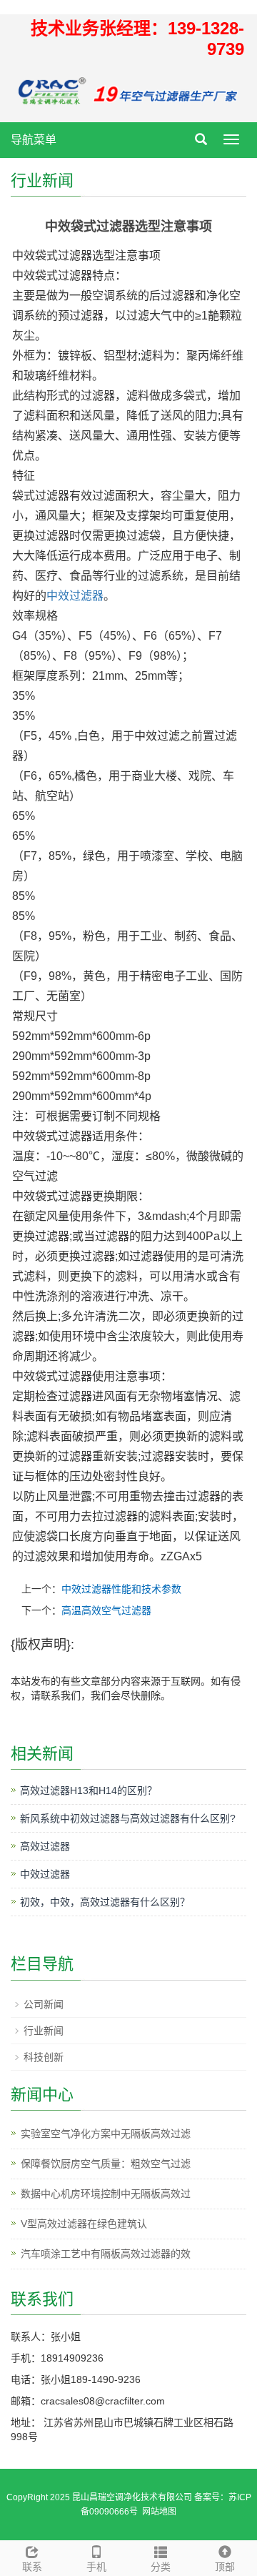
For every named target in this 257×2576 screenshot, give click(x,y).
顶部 (225, 2567)
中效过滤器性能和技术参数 (121, 1589)
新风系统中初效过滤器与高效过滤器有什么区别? (128, 1818)
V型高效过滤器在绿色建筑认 (84, 2224)
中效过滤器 (75, 596)
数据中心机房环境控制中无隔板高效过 (106, 2194)
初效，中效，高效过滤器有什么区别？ (105, 1902)
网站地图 (159, 2512)
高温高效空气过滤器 (106, 1610)
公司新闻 (44, 2004)
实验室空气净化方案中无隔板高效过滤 (106, 2134)
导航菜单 (34, 140)
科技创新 (44, 2057)
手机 (96, 2567)
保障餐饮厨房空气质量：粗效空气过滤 (106, 2164)
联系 (32, 2567)
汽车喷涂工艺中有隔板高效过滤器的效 (106, 2254)
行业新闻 (44, 2031)
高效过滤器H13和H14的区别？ (89, 1790)
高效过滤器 (45, 1846)
